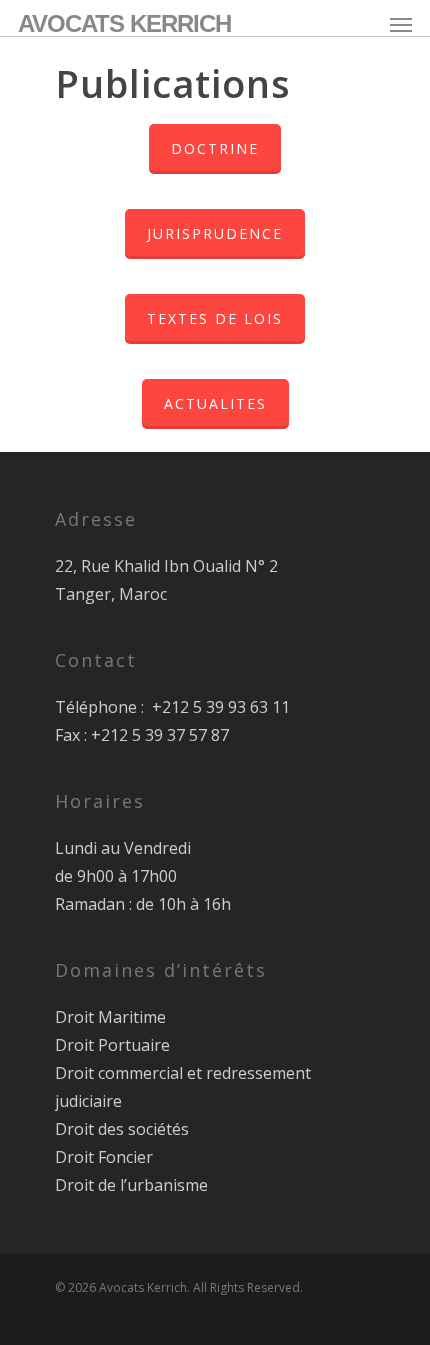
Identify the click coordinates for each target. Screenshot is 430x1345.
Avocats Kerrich (124, 24)
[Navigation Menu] (401, 24)
